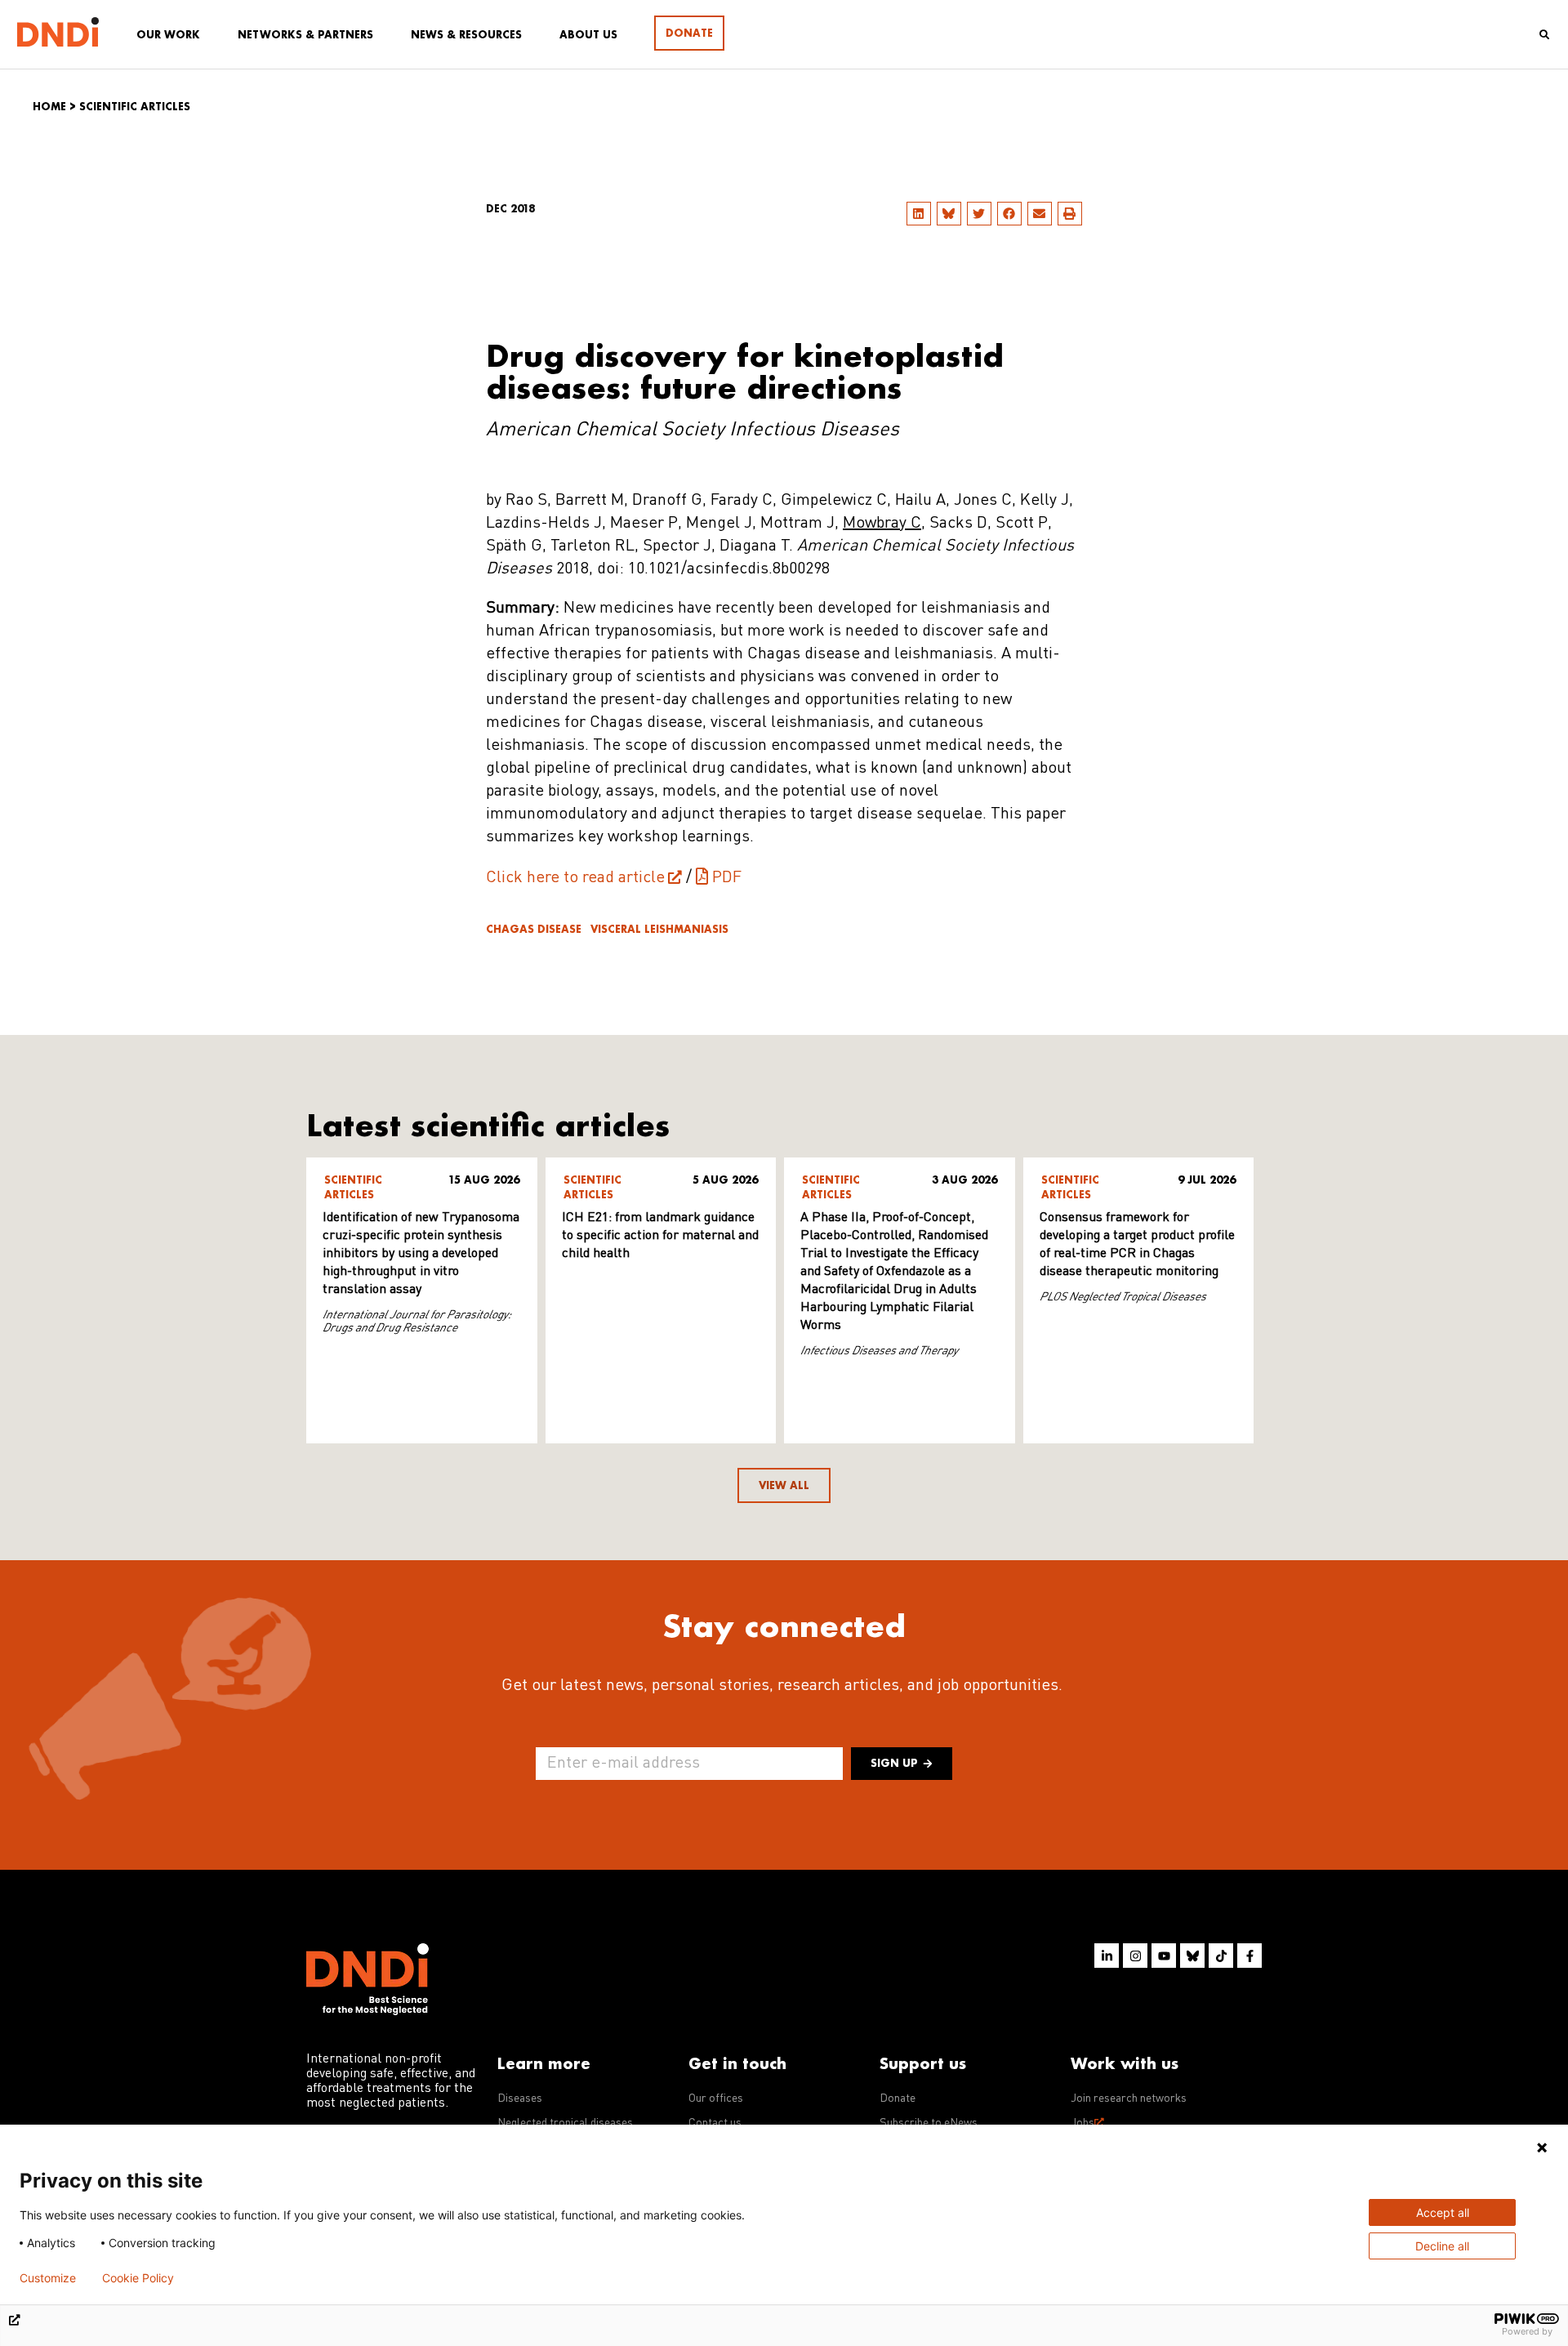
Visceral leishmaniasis (659, 929)
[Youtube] (1164, 1956)
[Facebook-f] (1249, 1956)
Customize (48, 2278)
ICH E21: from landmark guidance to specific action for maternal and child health (660, 1236)
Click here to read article (575, 878)
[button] (919, 214)
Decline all (1442, 2246)
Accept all (1443, 2212)
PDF (727, 878)
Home (49, 107)
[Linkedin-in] (1107, 1956)
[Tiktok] (1221, 1956)
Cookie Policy (138, 2278)
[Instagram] (1135, 1956)
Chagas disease (534, 929)
